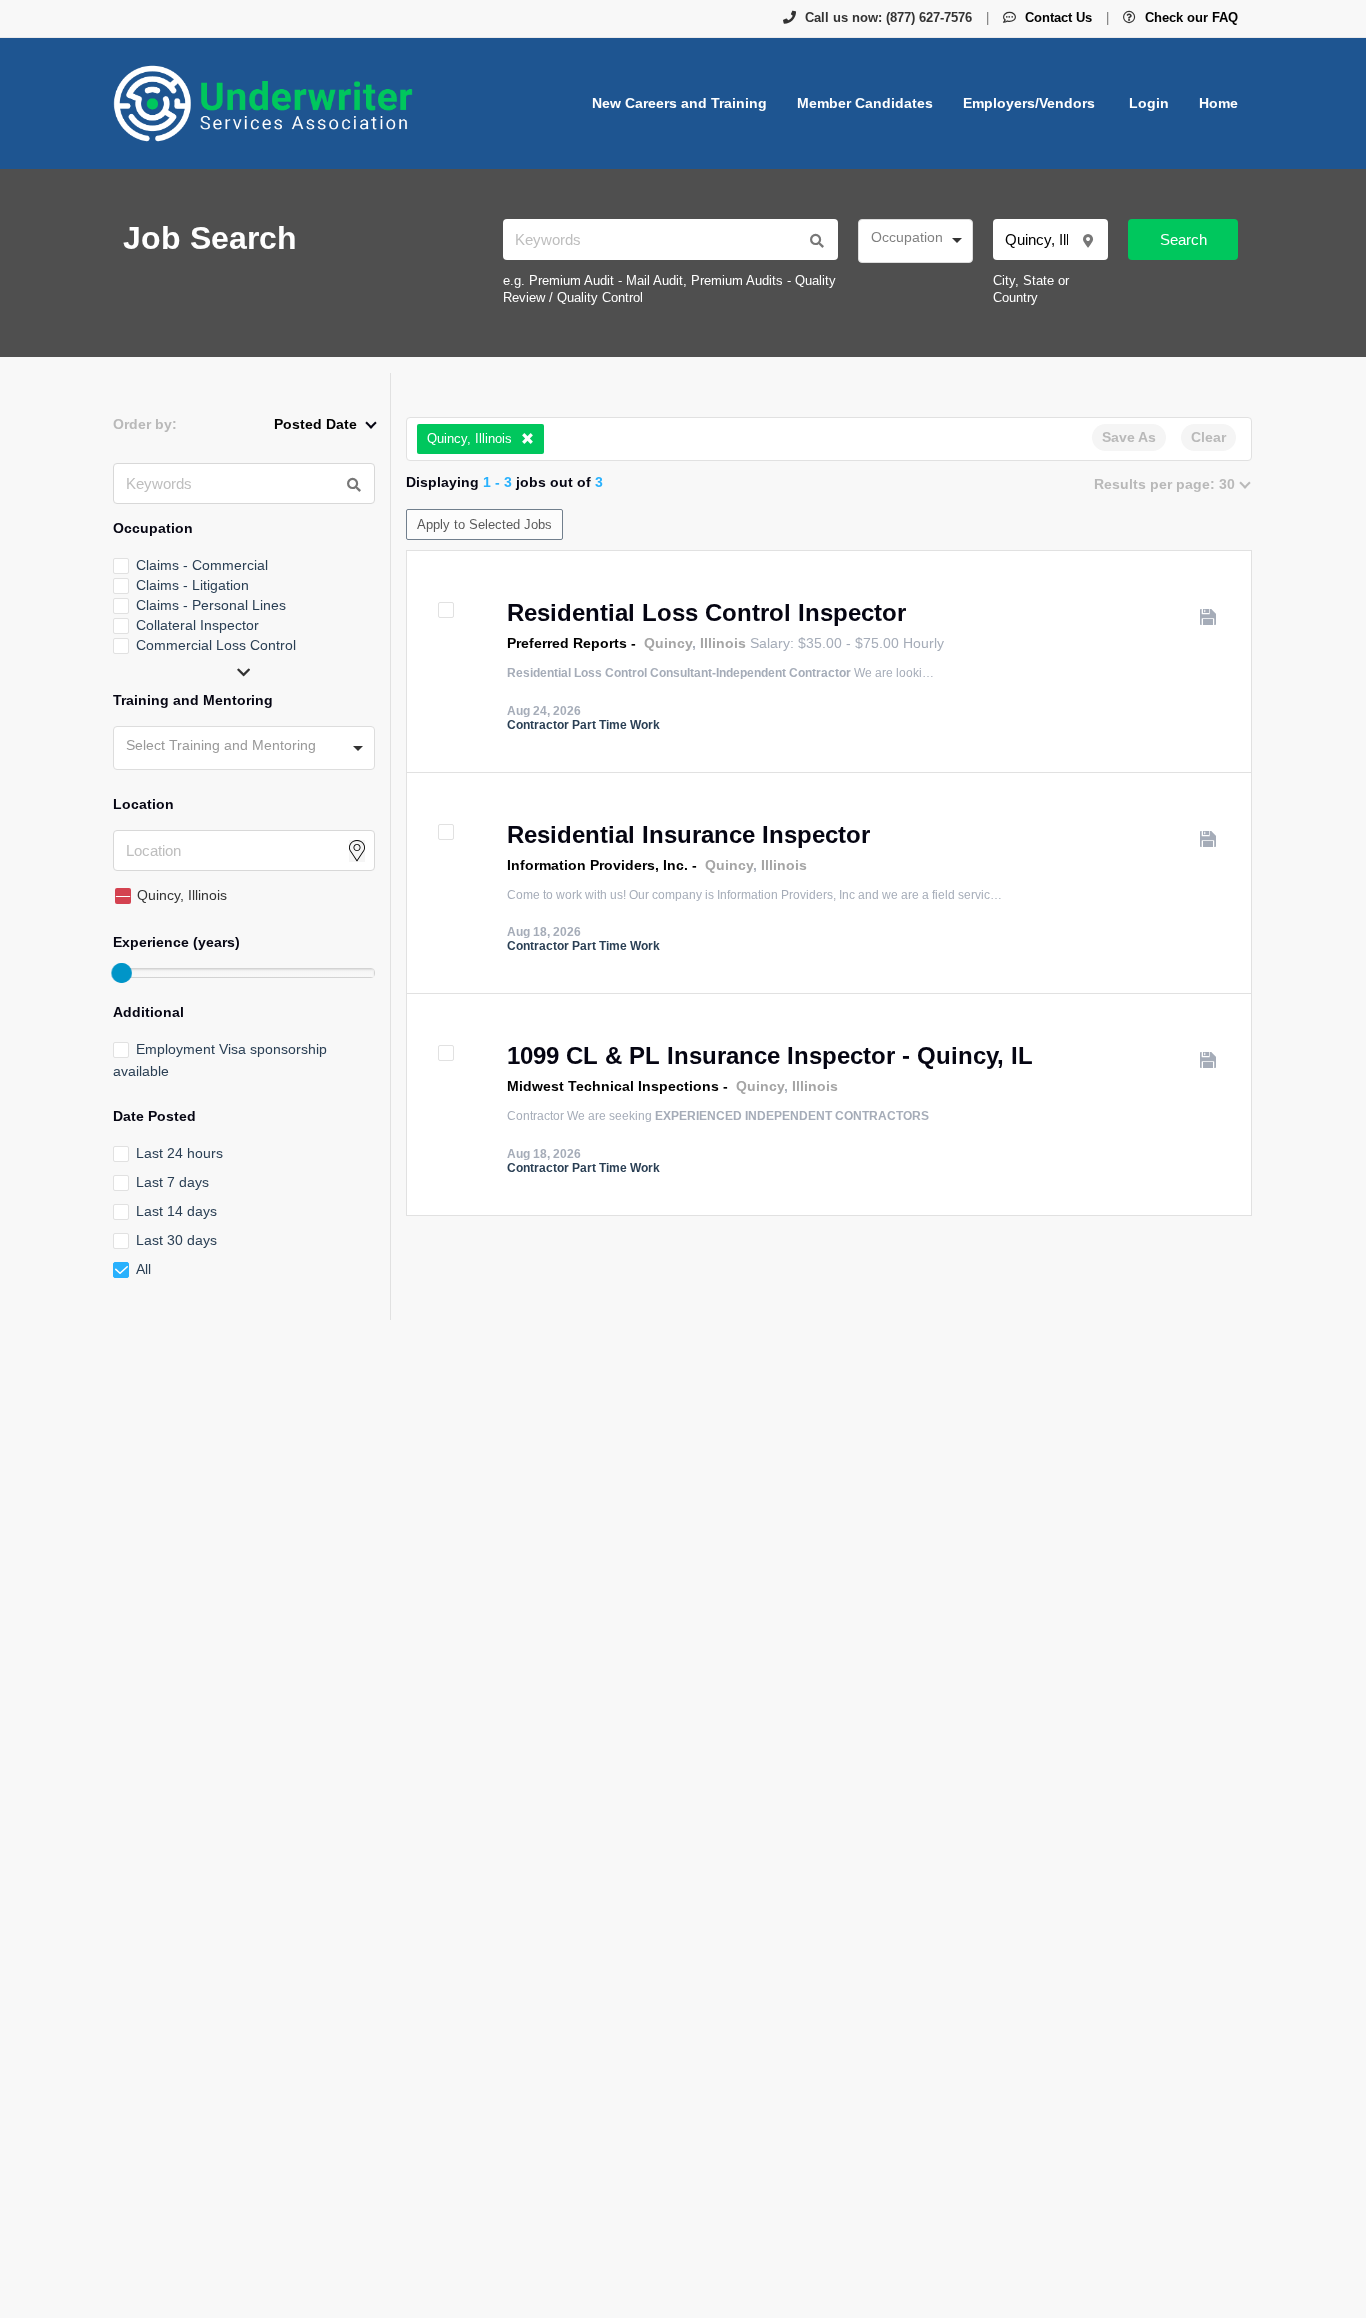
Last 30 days (176, 1240)
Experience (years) (176, 942)
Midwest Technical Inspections (613, 1086)
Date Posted (154, 1116)
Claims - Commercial (202, 565)
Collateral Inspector (197, 625)
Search (1183, 239)
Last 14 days (176, 1211)
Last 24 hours (179, 1153)
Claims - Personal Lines (211, 605)
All (143, 1269)
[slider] (121, 973)
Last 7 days (172, 1182)
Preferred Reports (567, 643)
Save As (1129, 437)
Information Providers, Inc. (597, 865)
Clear (1208, 437)
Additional (148, 1012)
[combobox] (915, 241)
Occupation (153, 528)
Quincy (668, 643)
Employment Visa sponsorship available (220, 1060)
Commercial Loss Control (216, 645)
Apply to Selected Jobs (484, 524)
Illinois (723, 643)
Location (143, 804)
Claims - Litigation (192, 585)
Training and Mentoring (193, 700)
